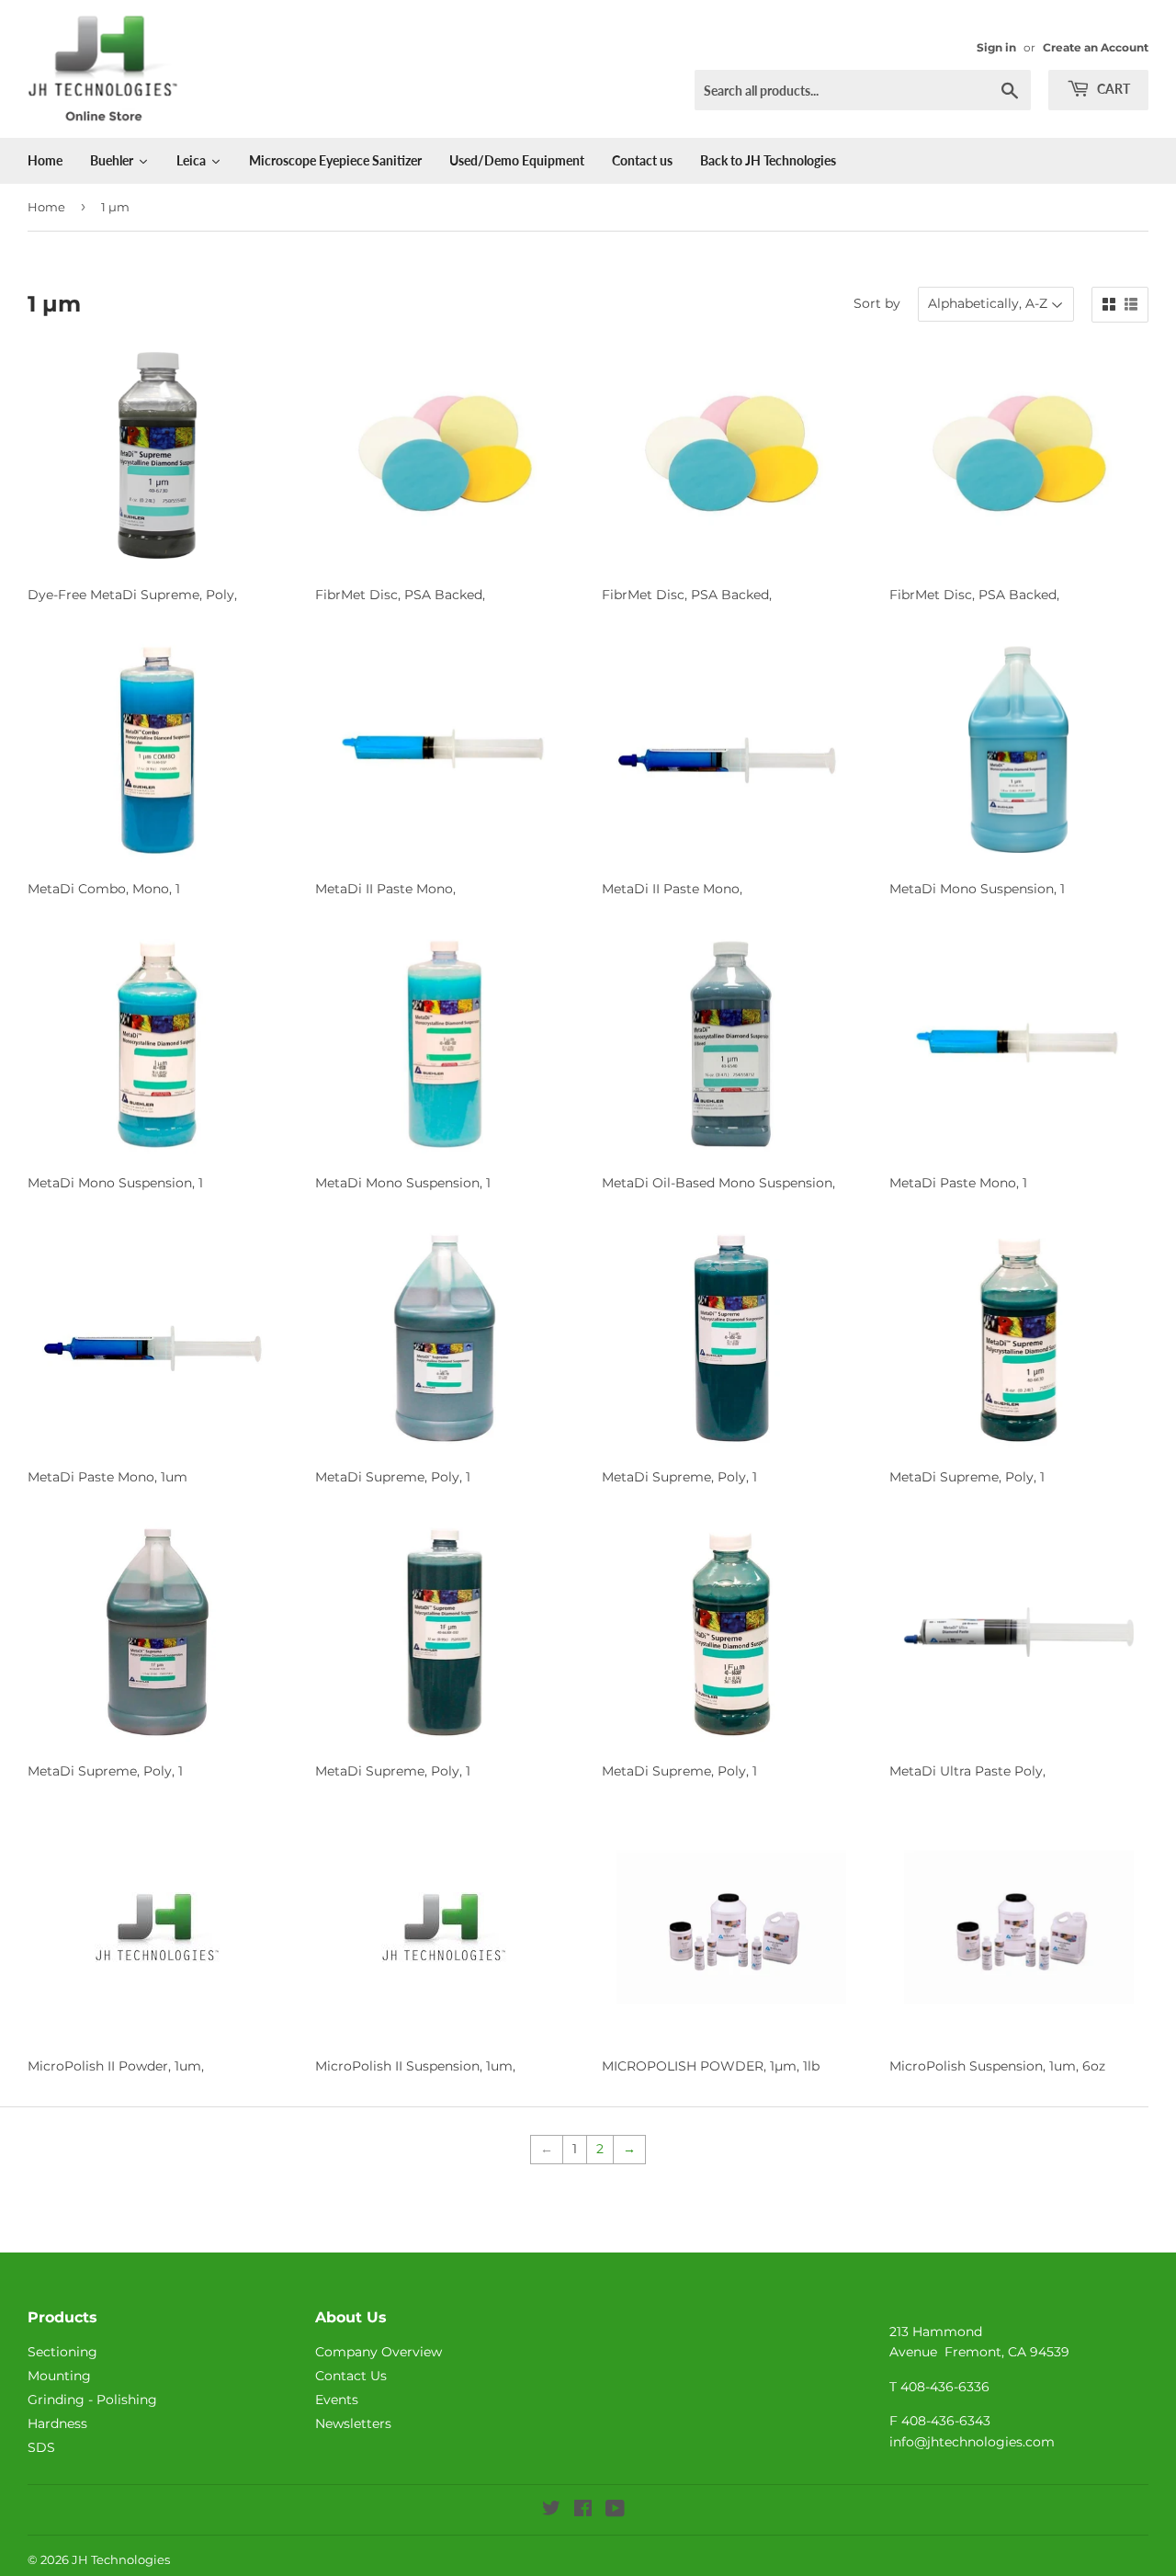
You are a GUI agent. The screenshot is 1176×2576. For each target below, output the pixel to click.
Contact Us (351, 2376)
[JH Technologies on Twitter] (551, 2511)
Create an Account (1096, 47)
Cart (1112, 89)
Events (337, 2400)
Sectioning (62, 2352)
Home (46, 207)
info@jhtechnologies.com (972, 2442)
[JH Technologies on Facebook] (583, 2511)
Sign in (996, 47)
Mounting (59, 2376)
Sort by (877, 303)
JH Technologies (121, 2559)
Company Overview (379, 2352)
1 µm (115, 207)
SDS (41, 2447)
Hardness (57, 2423)
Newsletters (353, 2423)
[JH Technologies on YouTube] (615, 2511)
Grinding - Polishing (92, 2400)
